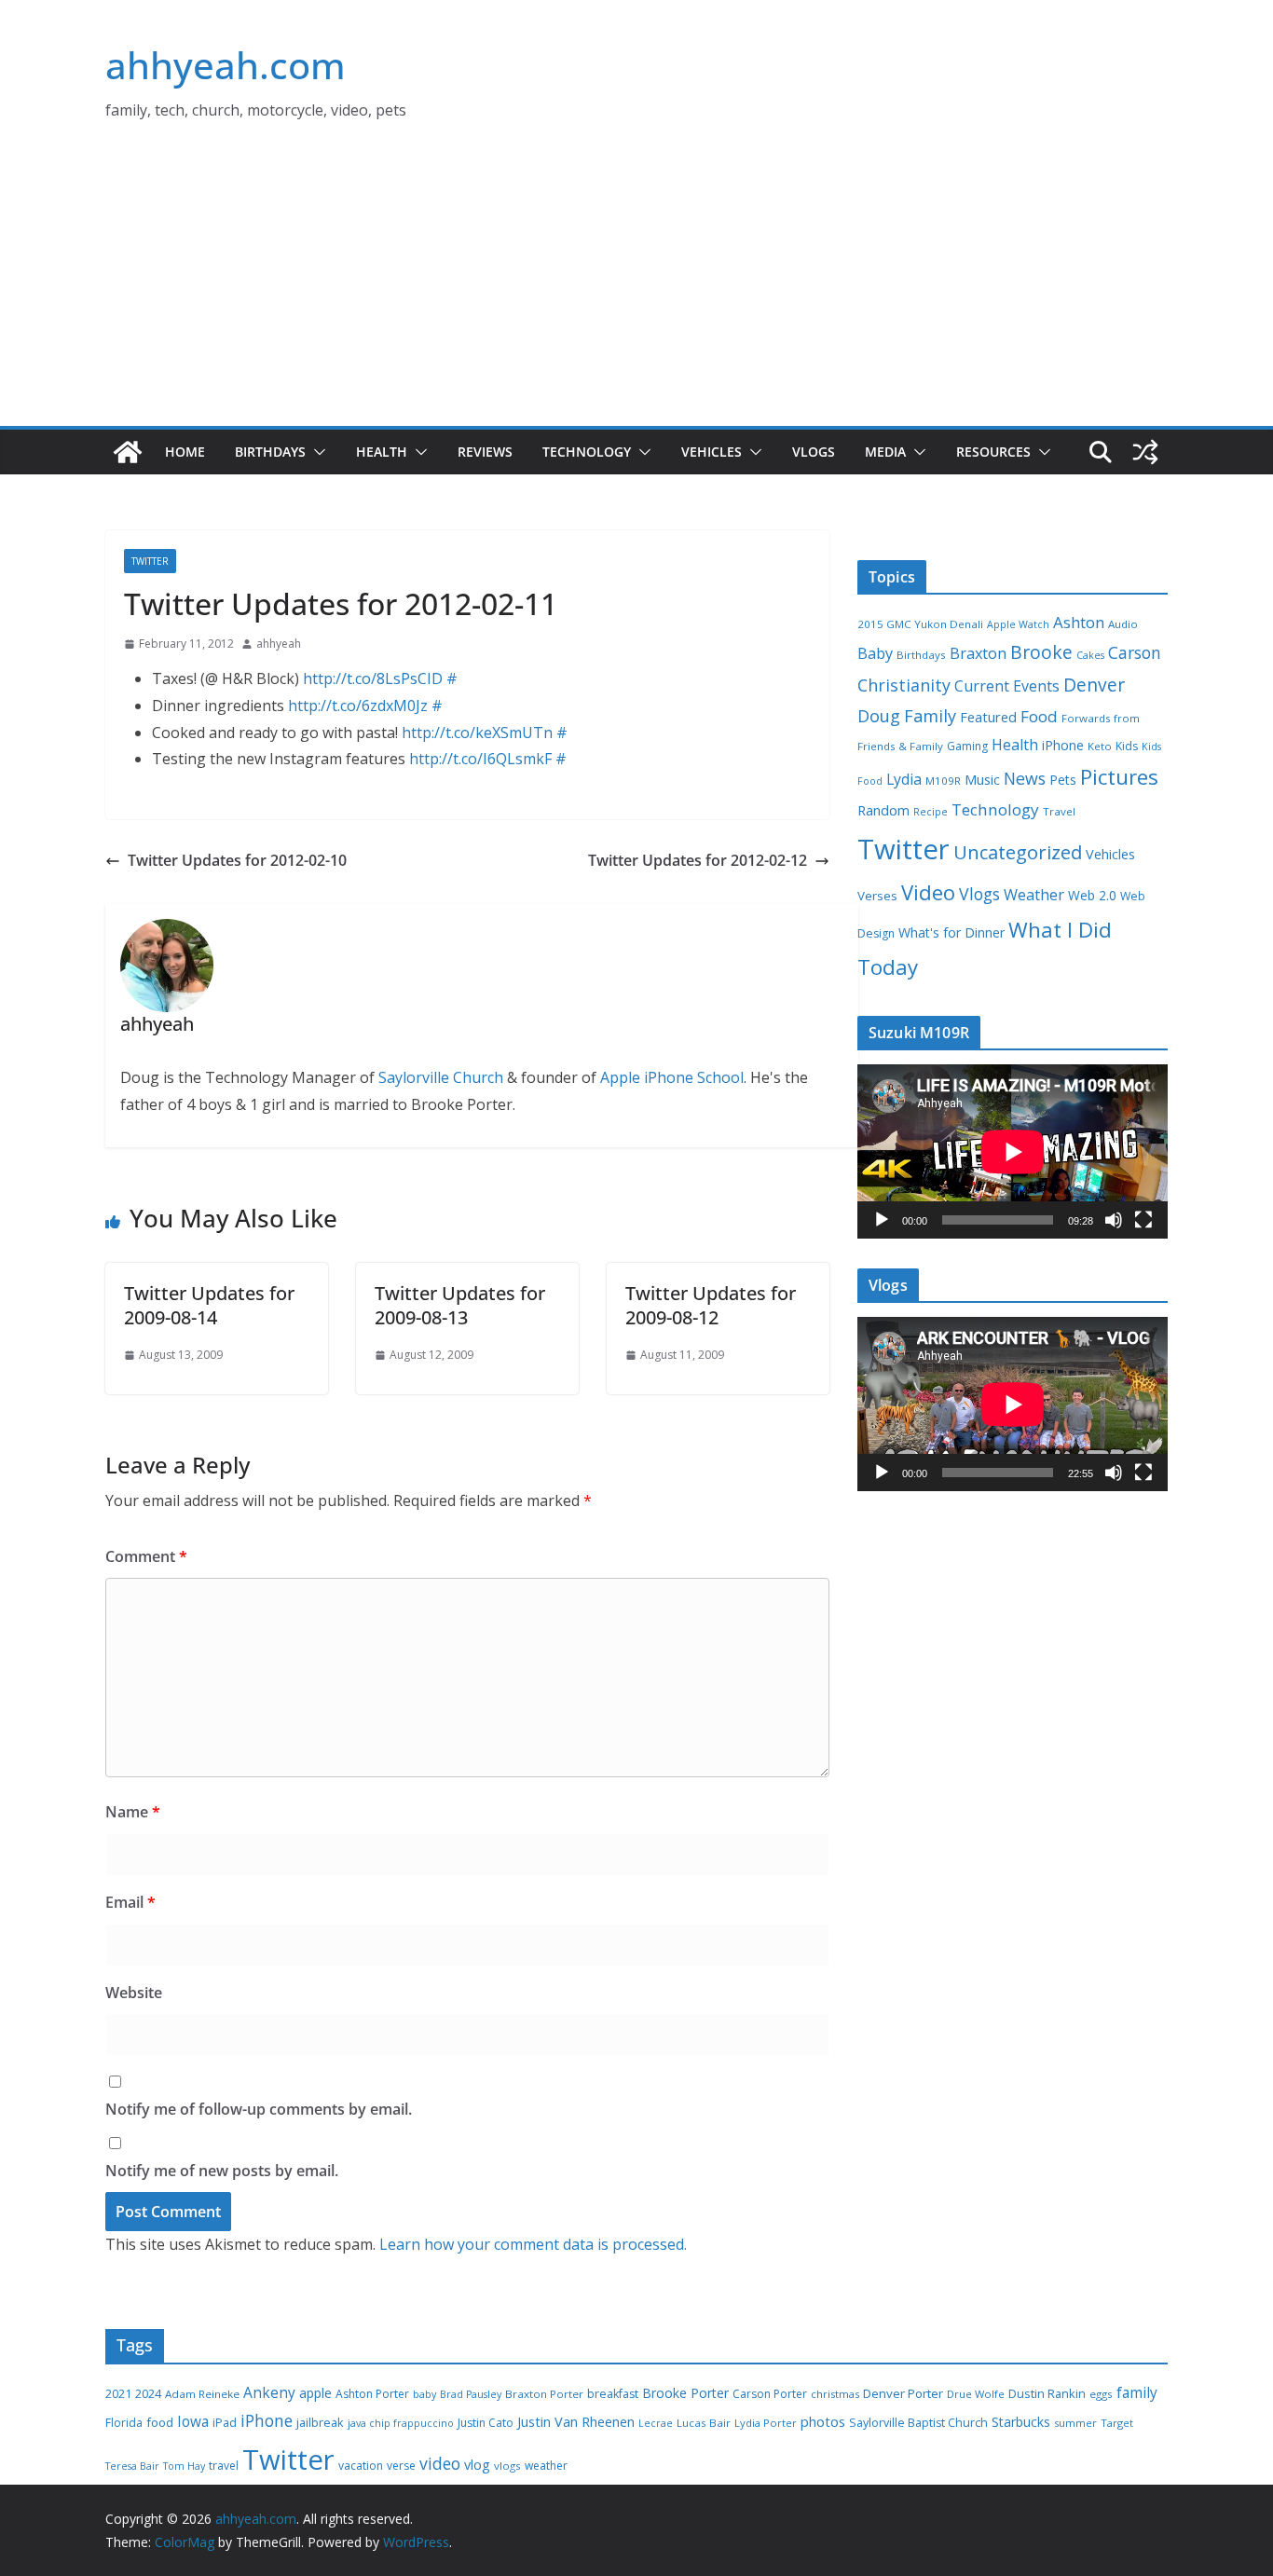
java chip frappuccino (401, 2423)
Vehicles (712, 452)
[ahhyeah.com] (128, 452)
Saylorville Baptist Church (918, 2423)
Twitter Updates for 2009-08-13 (460, 1305)
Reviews (485, 452)
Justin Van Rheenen (576, 2422)
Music (982, 779)
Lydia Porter (766, 2423)
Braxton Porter (544, 2394)
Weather (1034, 895)
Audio (1123, 624)
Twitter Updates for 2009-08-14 (209, 1305)
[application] (1013, 1151)
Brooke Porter (685, 2393)
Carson (1135, 652)
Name (133, 1812)
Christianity (904, 685)
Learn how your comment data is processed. (533, 2244)
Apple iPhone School (672, 1077)
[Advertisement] (636, 286)
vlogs (507, 2466)
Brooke (1041, 652)
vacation (361, 2466)
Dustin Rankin (1047, 2393)
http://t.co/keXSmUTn (477, 733)
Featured (988, 717)
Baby (875, 653)
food (160, 2422)
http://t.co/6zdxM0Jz (358, 706)
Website (134, 1993)
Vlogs (814, 452)
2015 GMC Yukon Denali (920, 624)
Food (1039, 716)
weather (546, 2466)
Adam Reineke (202, 2394)
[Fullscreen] (1143, 1220)
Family (930, 716)
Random (883, 810)
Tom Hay (184, 2466)
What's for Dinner (951, 932)
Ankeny (269, 2392)
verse (401, 2466)
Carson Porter (770, 2394)
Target (1117, 2423)
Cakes (1090, 655)
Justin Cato (486, 2423)
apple (315, 2393)
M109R (943, 781)
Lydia (904, 779)
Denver (1094, 685)
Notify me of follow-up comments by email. (259, 2109)
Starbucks (1021, 2422)
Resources (993, 452)
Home (185, 452)
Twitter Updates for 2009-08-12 (711, 1305)
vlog (477, 2465)
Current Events (1007, 686)
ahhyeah (279, 644)
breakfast (613, 2394)
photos (823, 2421)
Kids (1127, 746)
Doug (879, 716)
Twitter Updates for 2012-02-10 (237, 860)
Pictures (1119, 777)
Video (928, 892)
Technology (587, 452)
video (440, 2463)
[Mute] (1114, 1220)
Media (885, 452)
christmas (835, 2394)
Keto (1100, 746)
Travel (1059, 811)
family (1137, 2393)
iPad (225, 2423)
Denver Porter (903, 2393)
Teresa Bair (132, 2466)
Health (382, 452)
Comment (146, 1556)
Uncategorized (1018, 852)
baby (424, 2394)
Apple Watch (1018, 624)
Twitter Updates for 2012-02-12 (698, 860)
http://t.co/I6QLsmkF (480, 759)
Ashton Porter (372, 2394)
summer (1075, 2423)
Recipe (931, 812)
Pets (1063, 780)
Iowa (193, 2422)
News (1025, 778)
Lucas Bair (704, 2423)
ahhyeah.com (226, 65)
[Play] (882, 1220)
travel (224, 2466)
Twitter (150, 561)
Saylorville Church (441, 1077)
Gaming (967, 746)
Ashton (1079, 622)
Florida (124, 2423)
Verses (877, 896)
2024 (148, 2393)
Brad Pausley (471, 2394)
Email (130, 1902)
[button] (316, 452)
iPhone (1063, 745)
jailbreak (320, 2422)
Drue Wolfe (976, 2394)
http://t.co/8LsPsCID (373, 678)
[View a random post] (1145, 452)
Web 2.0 (1092, 895)
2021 (118, 2394)
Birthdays (270, 452)
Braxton (978, 653)
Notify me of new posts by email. (222, 2171)
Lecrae (656, 2423)
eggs (1101, 2394)
